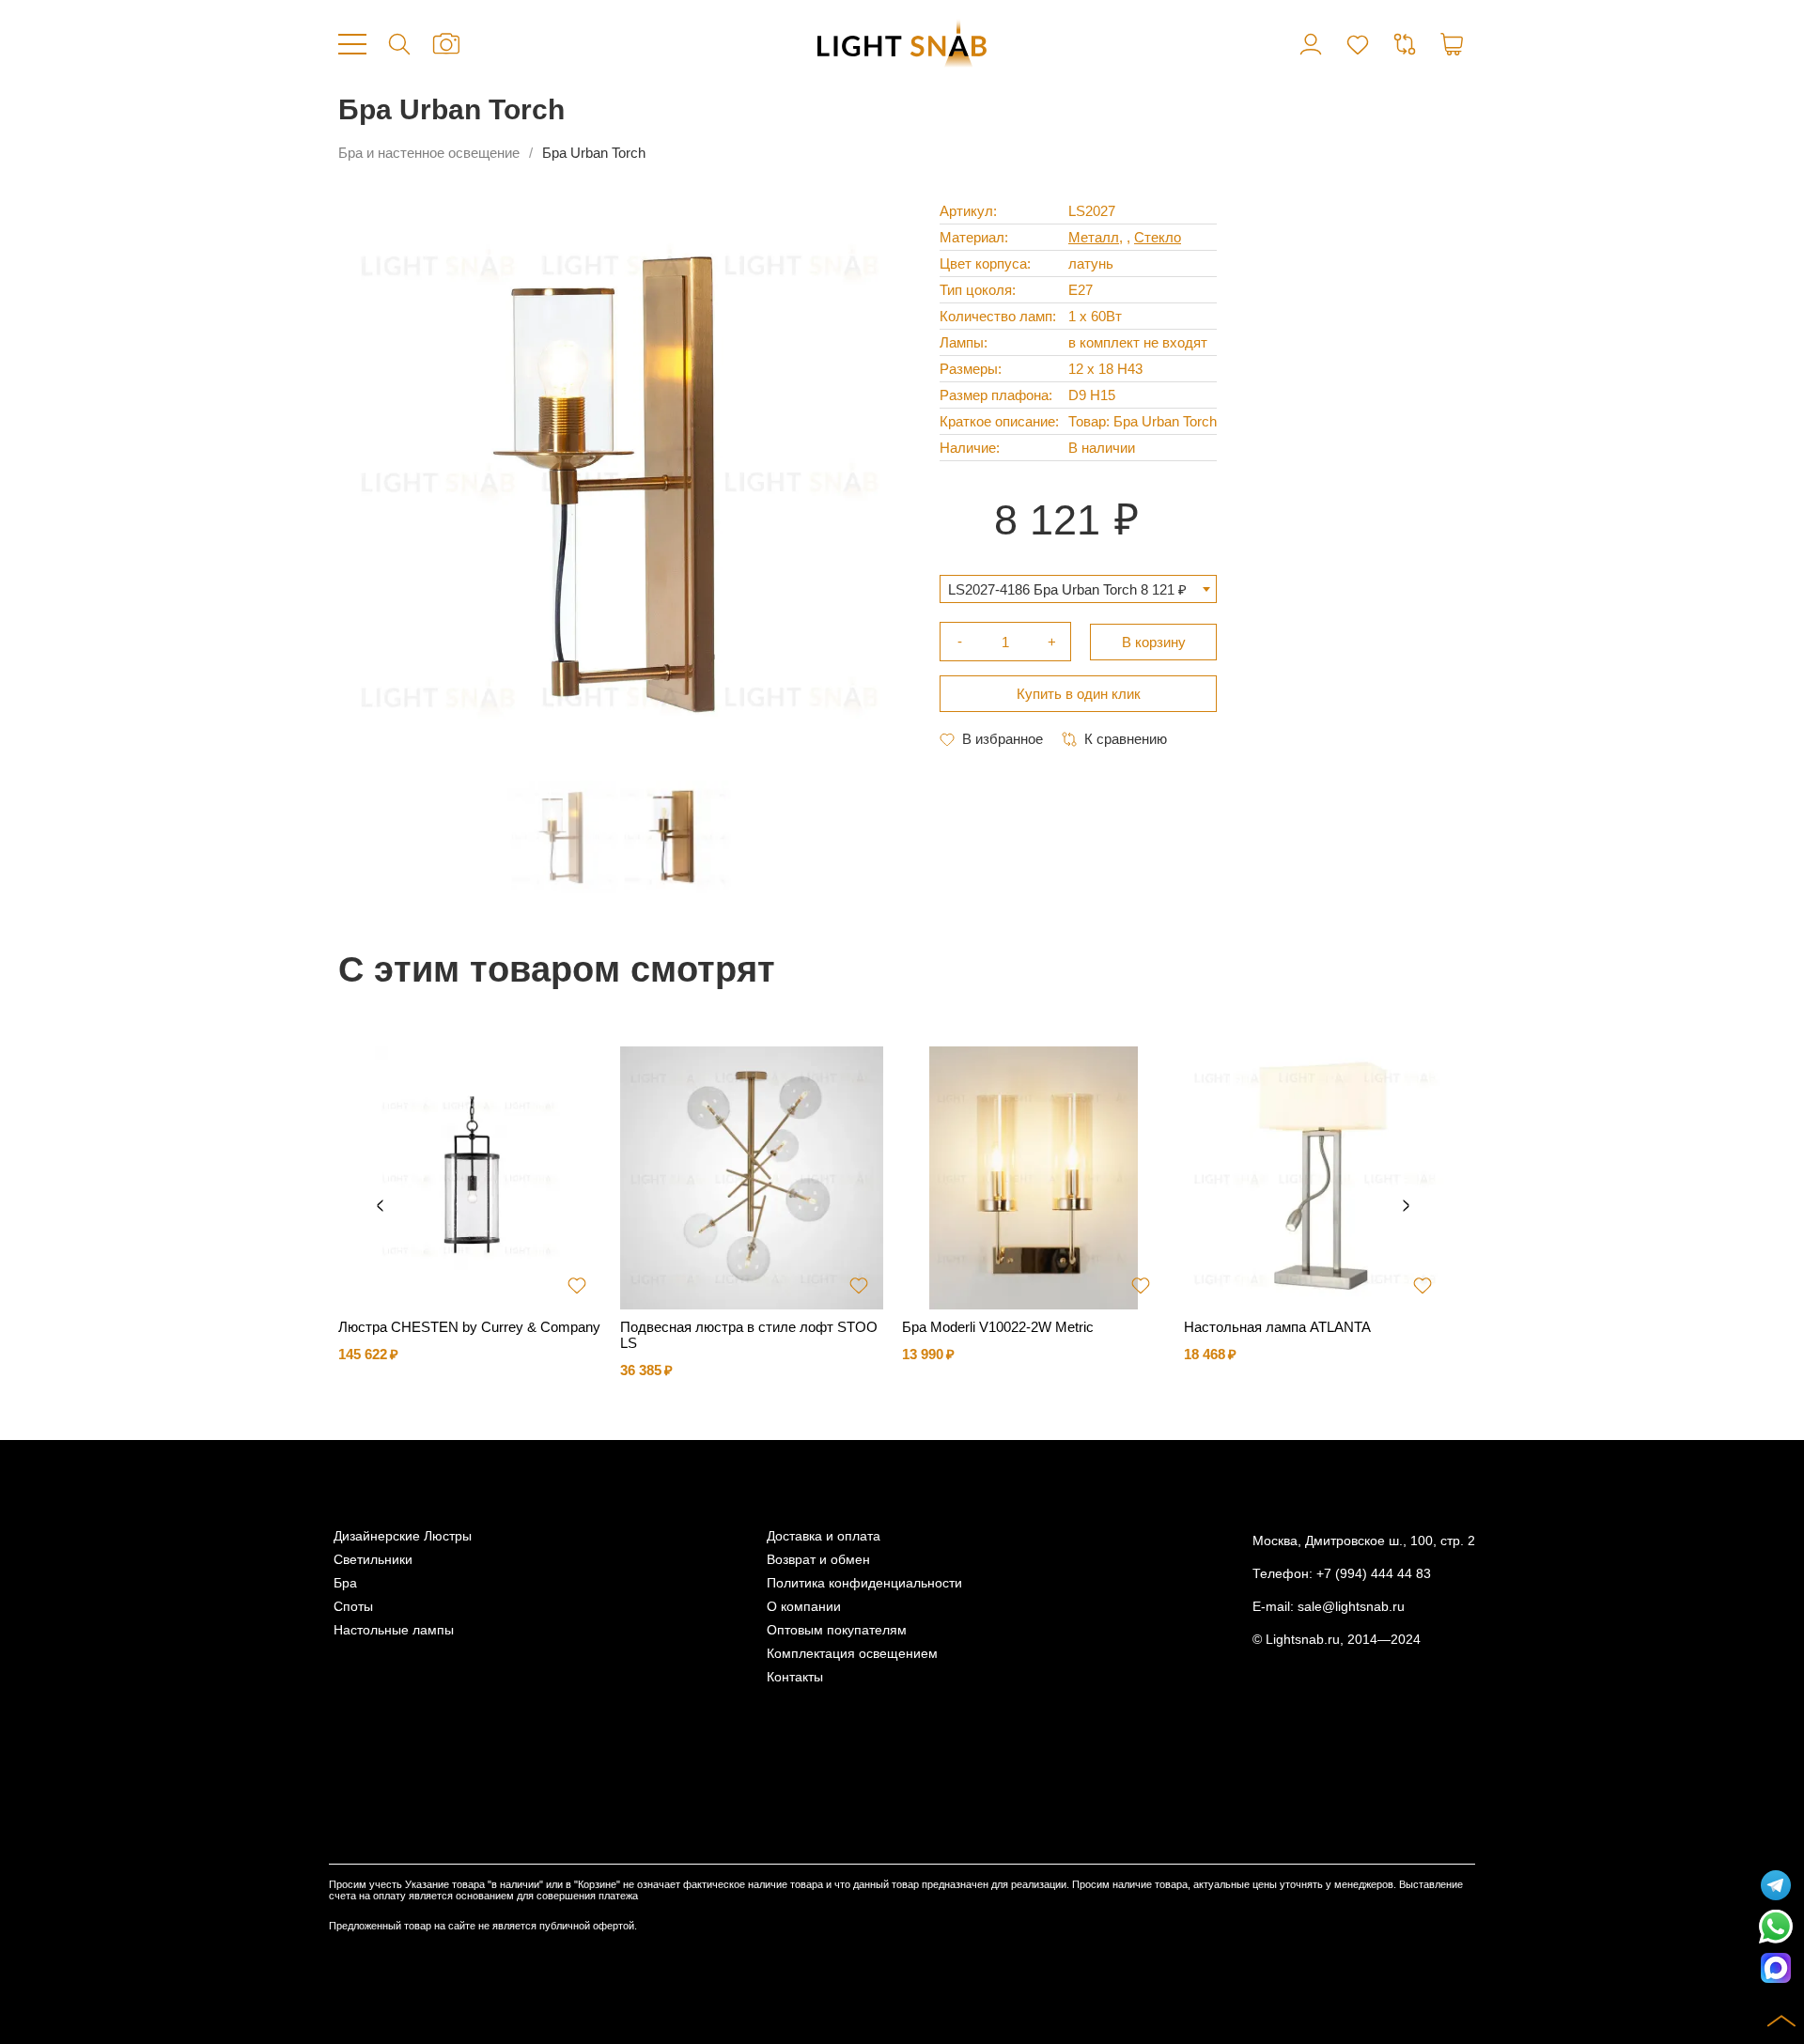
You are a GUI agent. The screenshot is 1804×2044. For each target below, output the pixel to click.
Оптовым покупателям (837, 1630)
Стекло (1158, 237)
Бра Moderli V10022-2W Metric (998, 1327)
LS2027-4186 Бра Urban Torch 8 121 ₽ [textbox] (1067, 589)
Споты (353, 1607)
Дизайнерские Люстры (403, 1536)
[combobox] (1078, 589)
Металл (1094, 237)
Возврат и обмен (818, 1560)
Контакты (795, 1677)
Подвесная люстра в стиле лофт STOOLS (749, 1335)
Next (1406, 1206)
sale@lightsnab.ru (1351, 1607)
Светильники (373, 1560)
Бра (345, 1583)
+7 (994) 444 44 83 (1374, 1574)
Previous (380, 1206)
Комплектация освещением (852, 1654)
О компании (804, 1607)
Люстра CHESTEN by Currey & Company (469, 1327)
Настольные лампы (394, 1630)
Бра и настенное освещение (429, 153)
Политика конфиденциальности (864, 1583)
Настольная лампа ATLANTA (1277, 1327)
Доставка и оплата (824, 1536)
